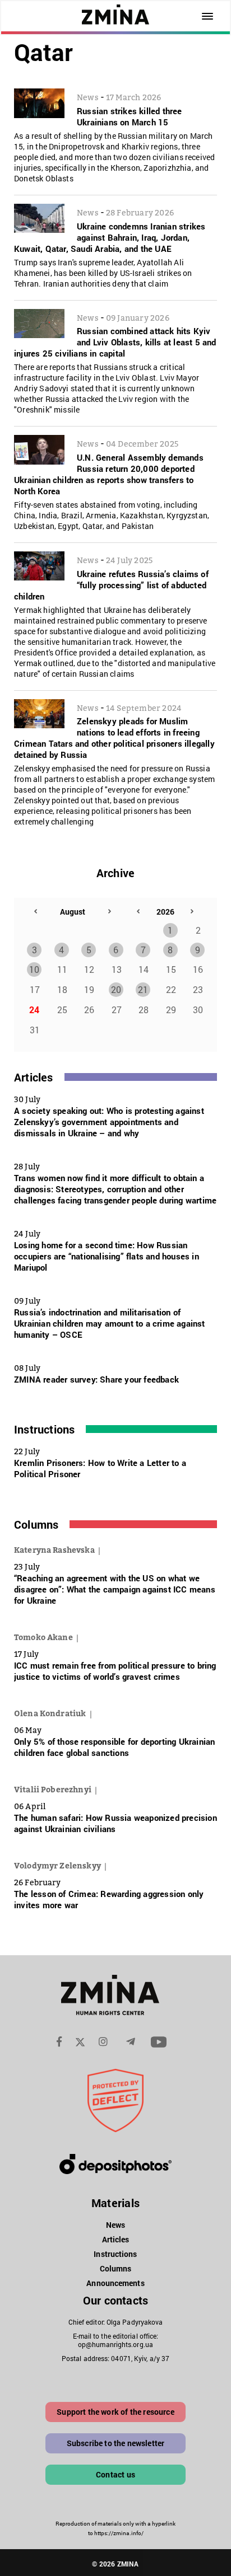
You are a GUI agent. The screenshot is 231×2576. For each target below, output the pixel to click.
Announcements (115, 2283)
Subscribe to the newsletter (116, 2443)
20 (116, 989)
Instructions (44, 1429)
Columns (36, 1524)
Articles (34, 1077)
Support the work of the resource (115, 2412)
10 (34, 969)
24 (34, 1010)
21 (143, 989)
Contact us (115, 2474)
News (115, 2225)
